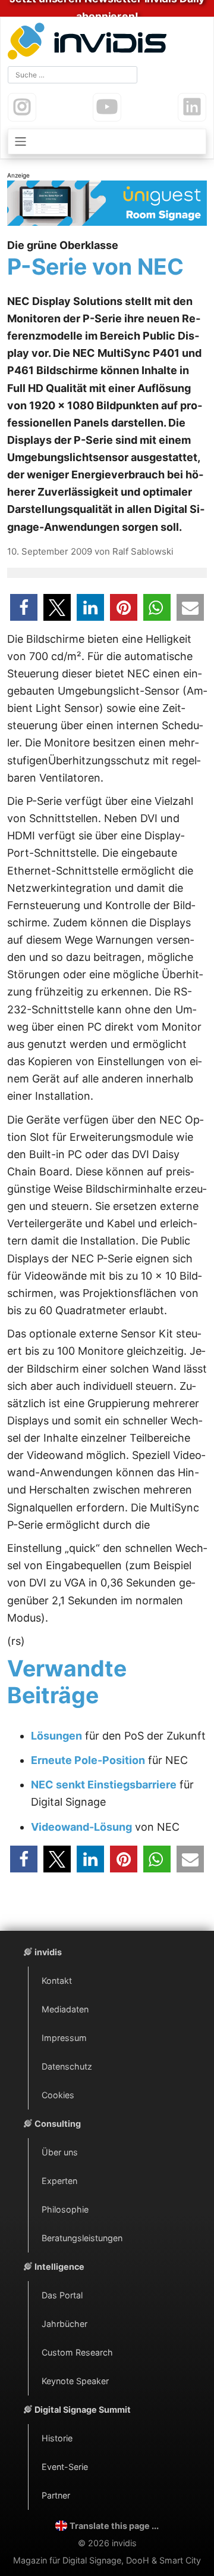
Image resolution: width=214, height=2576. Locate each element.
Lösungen (56, 1736)
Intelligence (59, 2267)
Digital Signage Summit (83, 2409)
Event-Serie (65, 2467)
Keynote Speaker (75, 2381)
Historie (57, 2438)
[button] (24, 607)
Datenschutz (67, 2066)
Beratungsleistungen (82, 2238)
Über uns (60, 2152)
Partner (56, 2495)
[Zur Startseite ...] (90, 43)
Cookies (58, 2095)
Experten (59, 2181)
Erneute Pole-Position (88, 1760)
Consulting (58, 2124)
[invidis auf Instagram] (22, 107)
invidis (48, 1952)
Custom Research (77, 2352)
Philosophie (65, 2209)
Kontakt (57, 1981)
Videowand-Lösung (81, 1827)
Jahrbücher (64, 2324)
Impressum (64, 2038)
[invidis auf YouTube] (107, 107)
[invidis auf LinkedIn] (192, 107)
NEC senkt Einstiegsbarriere (104, 1785)
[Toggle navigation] (107, 141)
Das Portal (62, 2295)
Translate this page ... (114, 2526)
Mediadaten (65, 2009)
